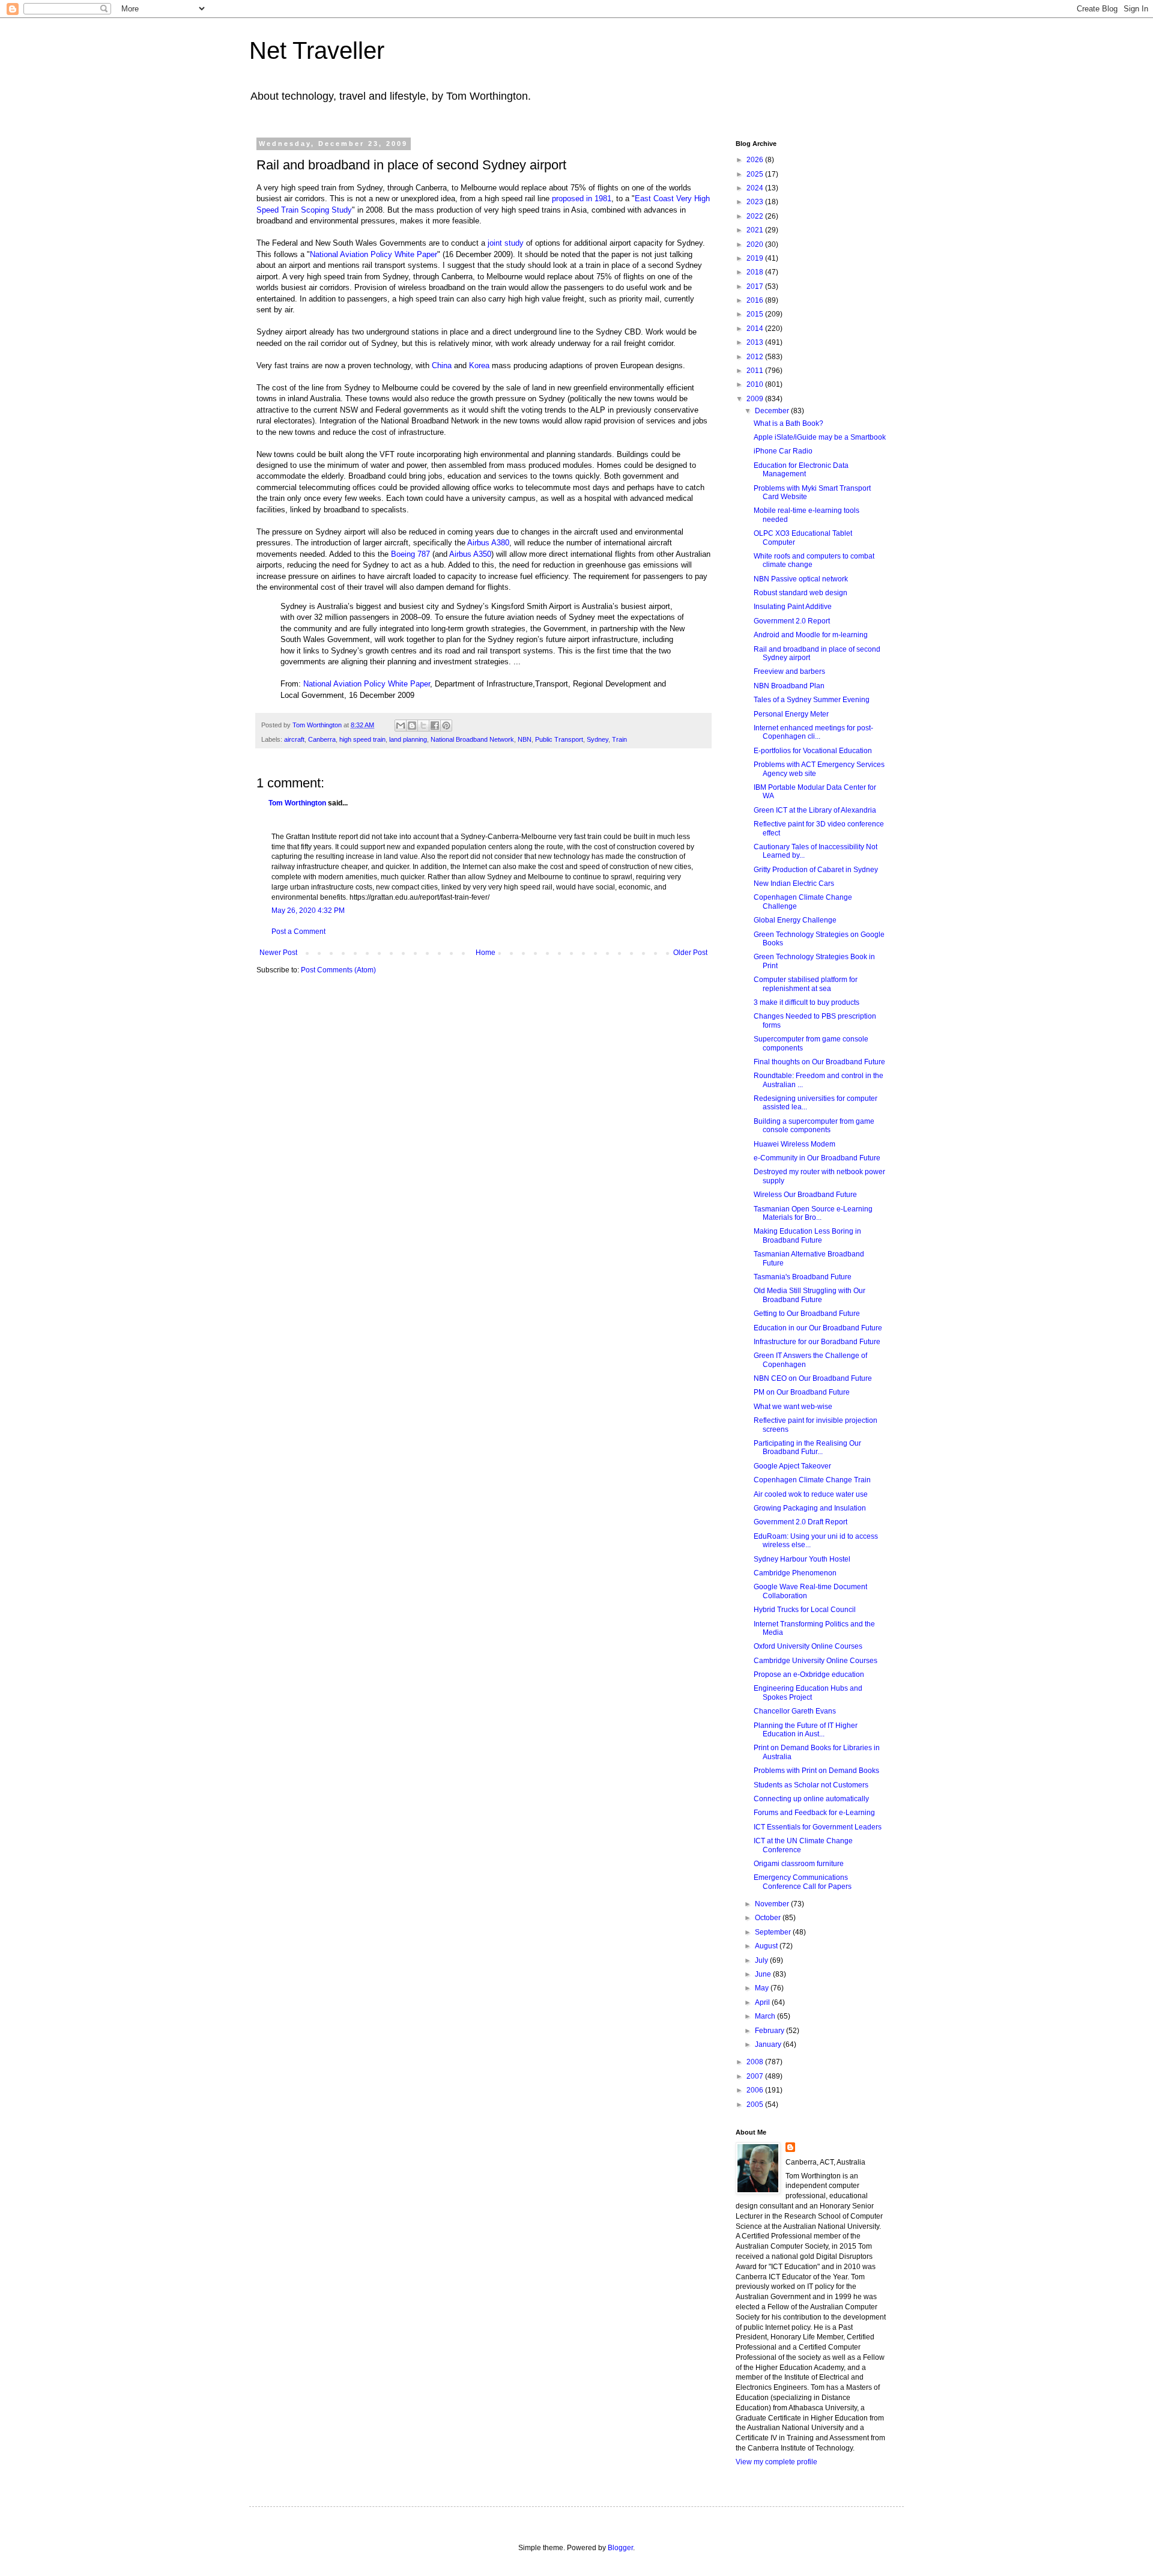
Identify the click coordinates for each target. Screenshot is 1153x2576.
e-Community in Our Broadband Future (817, 1158)
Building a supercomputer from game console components (814, 1126)
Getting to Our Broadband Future (807, 1314)
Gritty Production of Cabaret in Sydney (816, 870)
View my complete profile (776, 2462)
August (767, 1946)
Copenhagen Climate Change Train (812, 1480)
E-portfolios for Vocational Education (813, 751)
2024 (756, 188)
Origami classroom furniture (799, 1864)
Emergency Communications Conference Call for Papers (803, 1882)
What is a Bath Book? (788, 423)
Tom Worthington (297, 803)
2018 (756, 272)
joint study (506, 243)
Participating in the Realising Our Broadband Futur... (807, 1447)
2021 (756, 230)
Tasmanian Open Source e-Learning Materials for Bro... (813, 1213)
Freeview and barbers (789, 671)
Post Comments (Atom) (338, 970)
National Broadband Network (472, 739)
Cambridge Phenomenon (795, 1573)
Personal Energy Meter (791, 714)
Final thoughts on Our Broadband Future (819, 1062)
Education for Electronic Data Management (801, 470)
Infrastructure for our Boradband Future (817, 1342)
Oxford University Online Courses (808, 1646)
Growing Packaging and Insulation (810, 1508)
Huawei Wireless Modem (794, 1144)
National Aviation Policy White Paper (374, 254)
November (773, 1904)
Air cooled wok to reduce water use (811, 1494)
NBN (525, 739)
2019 (756, 258)
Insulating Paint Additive (793, 607)
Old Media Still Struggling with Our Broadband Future (810, 1295)
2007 (756, 2076)
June (764, 1974)
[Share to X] (423, 726)
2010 (756, 384)
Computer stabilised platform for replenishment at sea (806, 984)
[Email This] (401, 726)
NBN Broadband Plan (789, 686)
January (769, 2044)
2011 (756, 371)
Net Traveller (317, 50)
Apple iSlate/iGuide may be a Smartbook (820, 437)
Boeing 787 (410, 554)
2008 (756, 2062)
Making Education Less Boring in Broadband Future (807, 1235)
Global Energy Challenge (795, 920)
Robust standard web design (800, 593)
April (763, 2002)
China (442, 365)
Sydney (598, 739)
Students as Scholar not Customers (811, 1785)
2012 (756, 357)
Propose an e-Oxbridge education (809, 1674)
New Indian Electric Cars (794, 883)
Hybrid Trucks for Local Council (805, 1610)
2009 (756, 399)
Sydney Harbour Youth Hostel (802, 1559)
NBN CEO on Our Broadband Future (813, 1378)
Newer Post (278, 953)
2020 (756, 244)
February (770, 2031)
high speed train (362, 739)
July (762, 1960)
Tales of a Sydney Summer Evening (812, 700)
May (763, 1988)
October (769, 1918)
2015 (756, 314)
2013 (756, 342)
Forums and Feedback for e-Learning (814, 1813)
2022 (756, 216)
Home (486, 953)
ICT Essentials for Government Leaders (818, 1827)
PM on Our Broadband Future (802, 1392)
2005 (756, 2105)
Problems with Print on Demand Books (816, 1771)
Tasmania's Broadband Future (803, 1277)
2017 (756, 286)
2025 (756, 174)
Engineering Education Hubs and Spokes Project (808, 1693)
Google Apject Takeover (792, 1466)
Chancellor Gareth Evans (795, 1711)
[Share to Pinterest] (446, 726)
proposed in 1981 (582, 199)
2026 (756, 160)
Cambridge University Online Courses (816, 1661)
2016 (756, 300)
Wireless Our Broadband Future (805, 1195)
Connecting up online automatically (811, 1799)
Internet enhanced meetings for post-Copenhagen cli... (813, 732)
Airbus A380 (488, 543)
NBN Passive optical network (801, 579)
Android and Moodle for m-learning (811, 635)
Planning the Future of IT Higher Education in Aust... (806, 1730)
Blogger (620, 2548)
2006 (756, 2090)
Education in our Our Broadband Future (818, 1328)
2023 (756, 202)
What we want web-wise (793, 1407)
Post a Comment (298, 932)
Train (619, 739)
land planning (408, 739)
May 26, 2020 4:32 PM (308, 911)
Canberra (322, 739)
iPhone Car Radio (783, 451)
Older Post (690, 953)
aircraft (294, 739)
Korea (479, 365)
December (773, 411)
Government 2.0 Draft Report (800, 1522)
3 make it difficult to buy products (806, 1002)
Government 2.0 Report (792, 621)
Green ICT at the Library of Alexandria (815, 810)
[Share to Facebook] (435, 726)
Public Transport (559, 739)
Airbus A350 (470, 554)
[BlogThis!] (412, 726)
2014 (756, 329)
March (766, 2016)
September (774, 1932)
